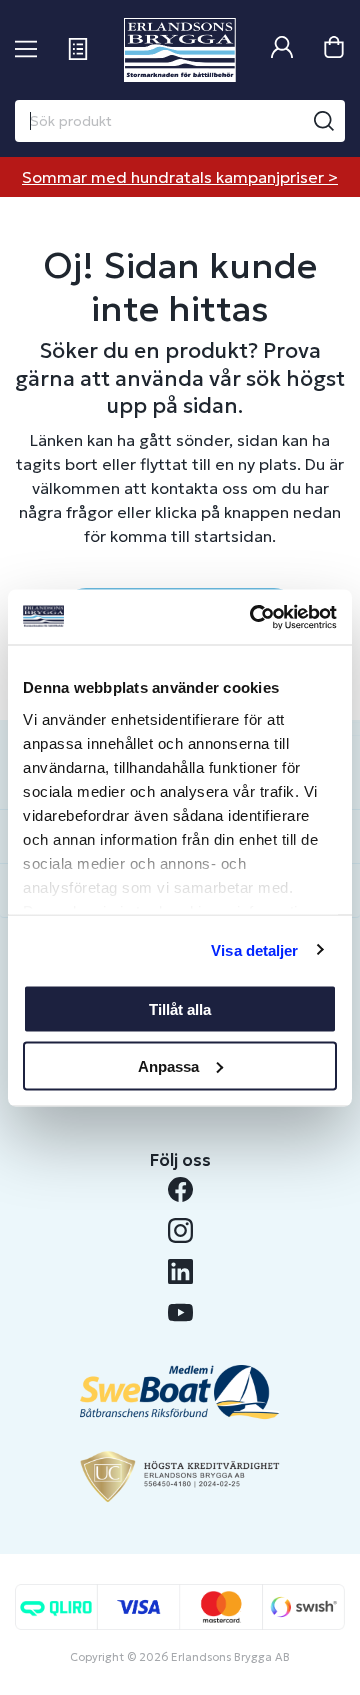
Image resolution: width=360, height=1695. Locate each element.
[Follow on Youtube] (180, 1312)
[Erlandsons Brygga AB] (179, 50)
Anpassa (168, 1065)
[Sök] (324, 121)
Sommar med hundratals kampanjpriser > (180, 177)
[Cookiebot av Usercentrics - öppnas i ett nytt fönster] (254, 617)
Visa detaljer (254, 949)
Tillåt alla (180, 1009)
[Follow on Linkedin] (180, 1271)
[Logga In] (282, 49)
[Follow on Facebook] (180, 1189)
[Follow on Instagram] (180, 1230)
